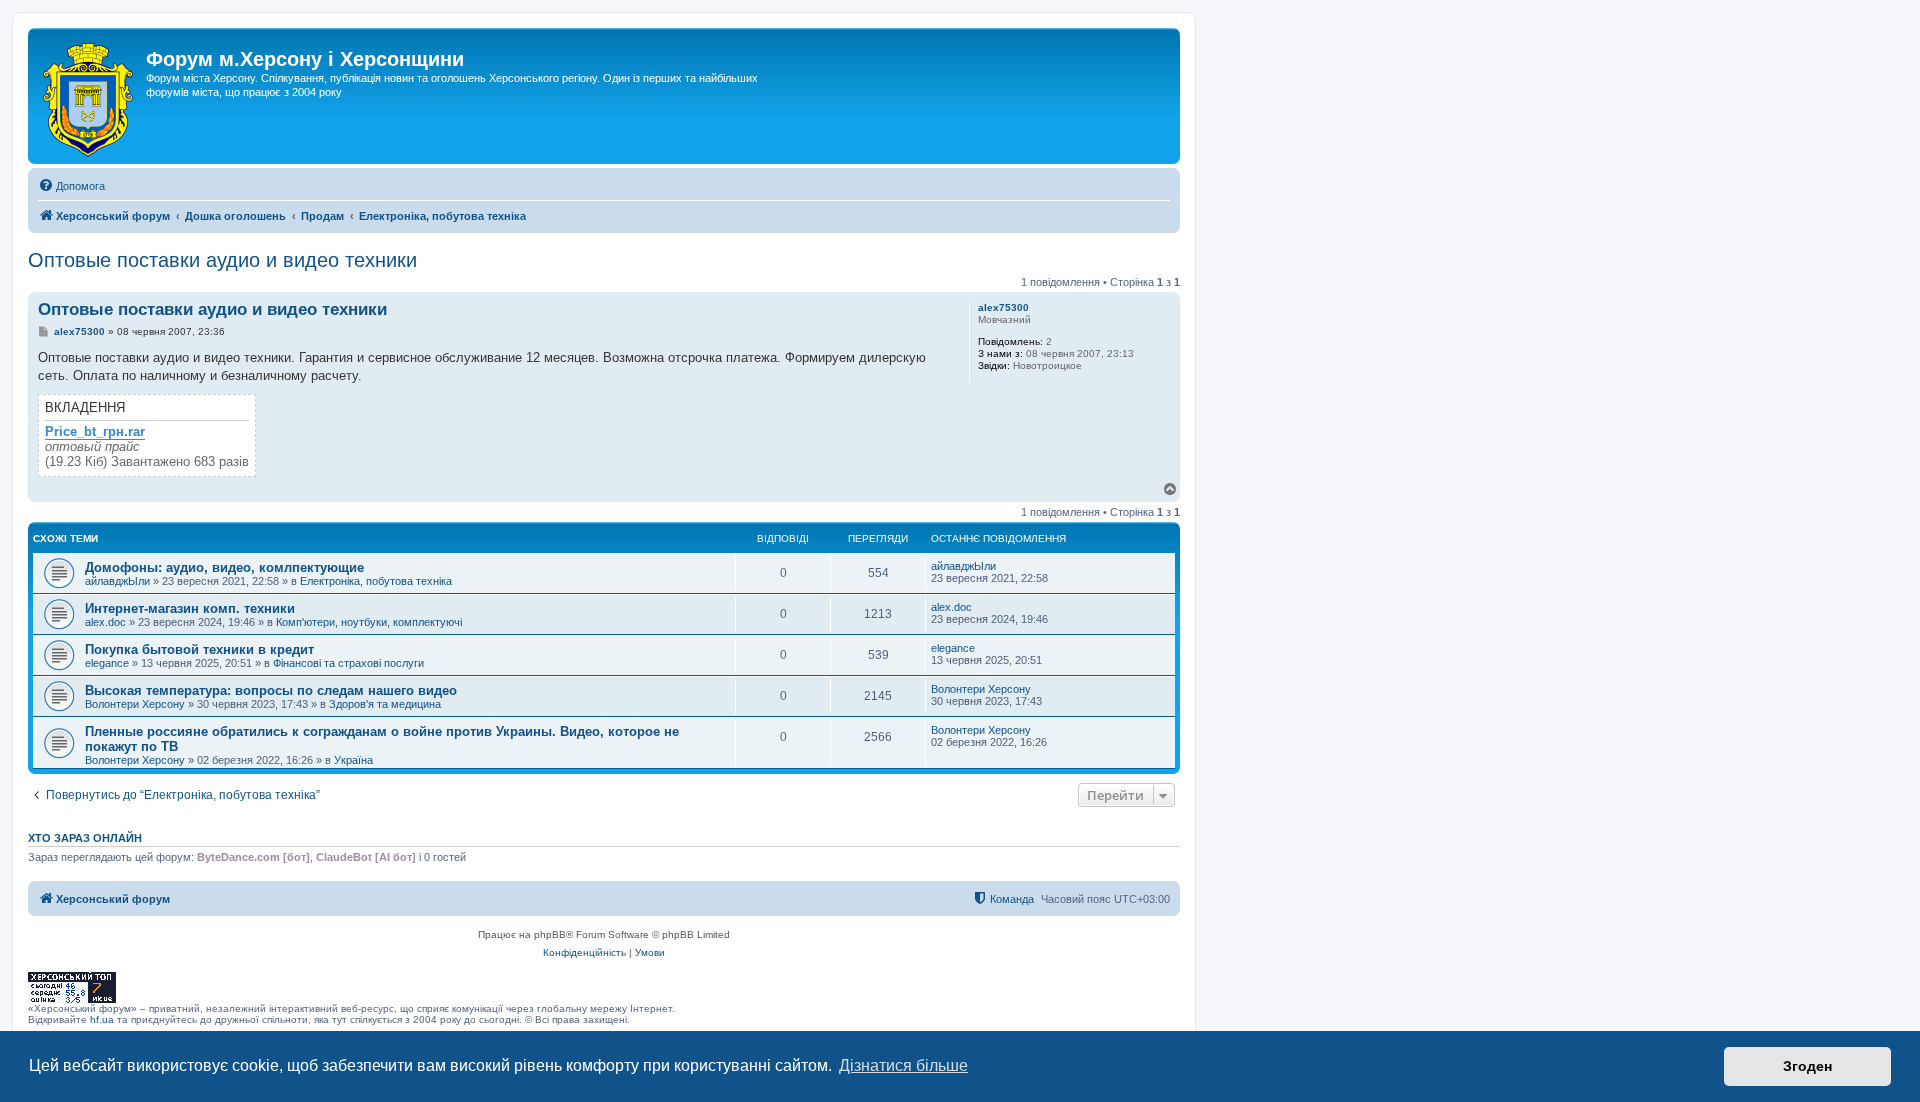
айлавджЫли (117, 581)
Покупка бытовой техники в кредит (199, 649)
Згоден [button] (1807, 1066)
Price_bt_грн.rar (95, 432)
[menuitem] (71, 186)
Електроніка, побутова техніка (376, 581)
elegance (107, 663)
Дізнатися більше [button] (903, 1065)
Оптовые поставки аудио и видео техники (222, 260)
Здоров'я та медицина (385, 704)
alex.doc (105, 622)
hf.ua (102, 1019)
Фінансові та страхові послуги (348, 663)
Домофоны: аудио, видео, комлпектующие (224, 567)
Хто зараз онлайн (85, 838)
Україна (353, 760)
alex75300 (1003, 307)
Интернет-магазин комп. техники (190, 608)
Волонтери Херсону (135, 704)
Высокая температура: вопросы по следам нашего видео (271, 690)
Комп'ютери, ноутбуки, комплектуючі (369, 622)
